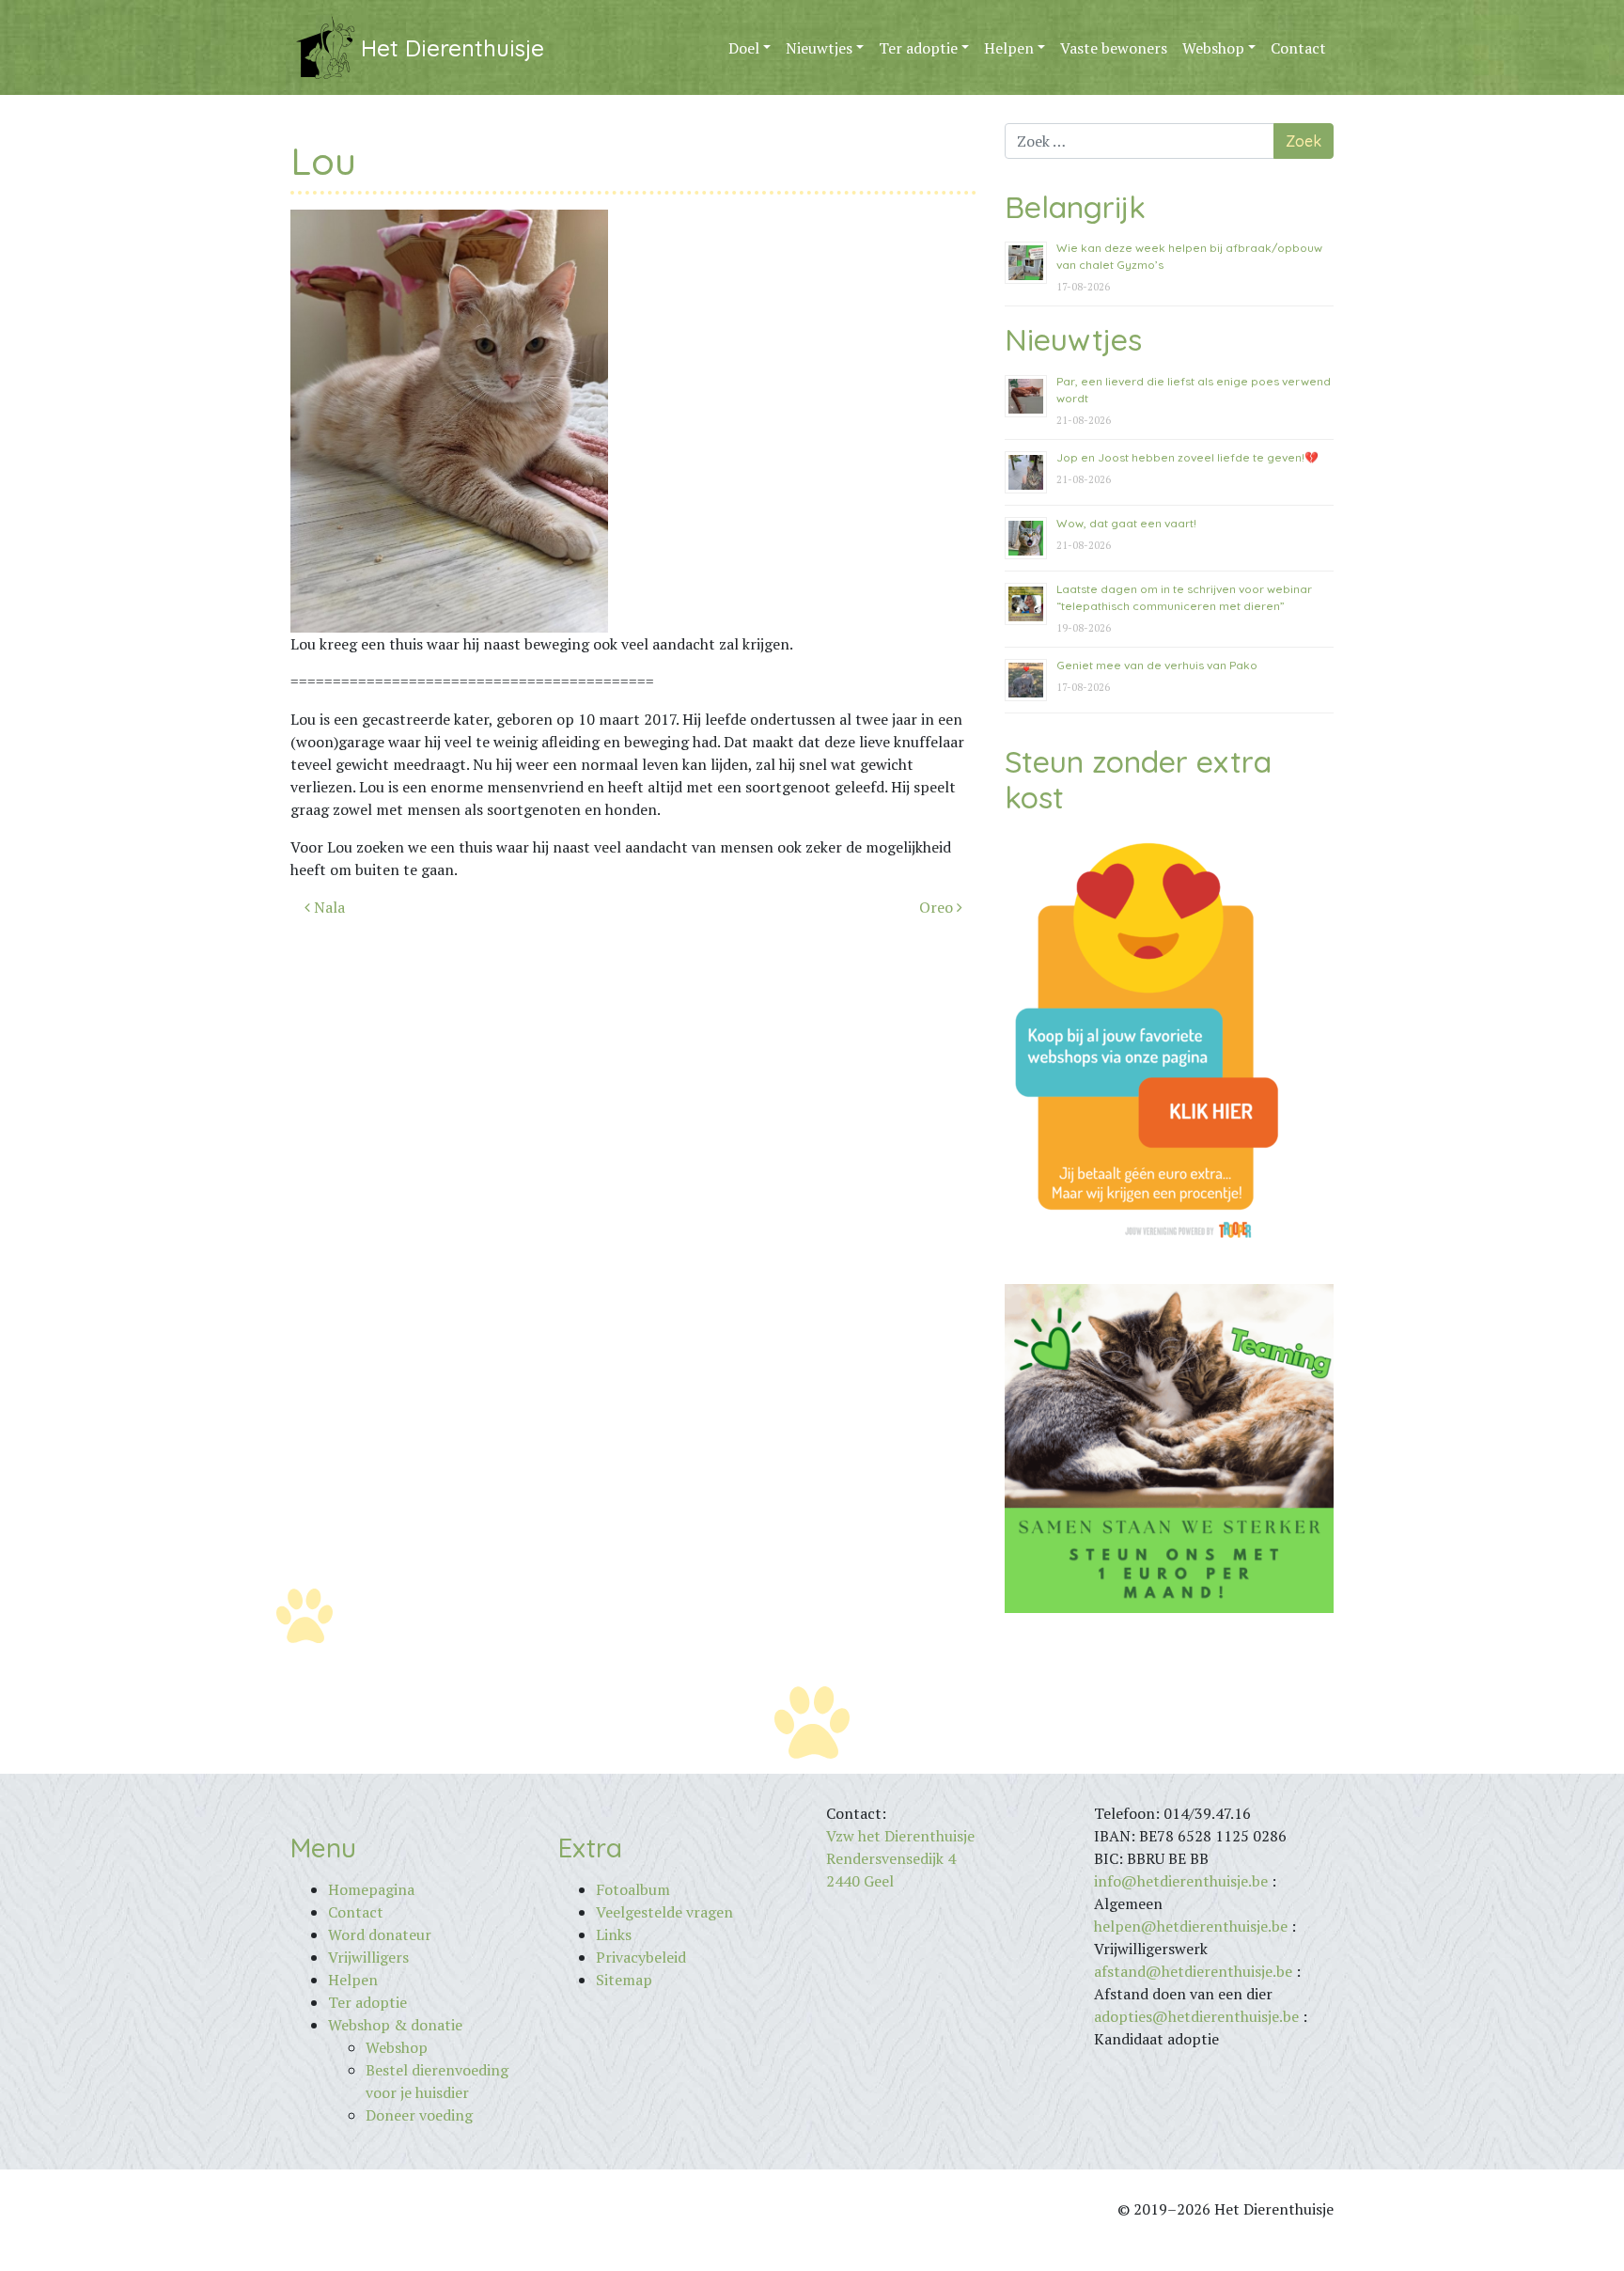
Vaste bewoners (1114, 48)
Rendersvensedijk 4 (891, 1858)
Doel (744, 48)
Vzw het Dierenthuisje (900, 1836)
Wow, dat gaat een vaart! (1126, 523)
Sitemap (624, 1980)
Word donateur (380, 1934)
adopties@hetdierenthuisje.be (1196, 2016)
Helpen (1009, 48)
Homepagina (371, 1889)
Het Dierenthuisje (453, 48)
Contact (1298, 48)
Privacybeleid (641, 1957)
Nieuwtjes (819, 48)
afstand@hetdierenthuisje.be (1193, 1971)
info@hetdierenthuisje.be (1183, 1881)
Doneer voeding (419, 2115)
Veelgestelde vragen (664, 1912)
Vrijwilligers (368, 1957)
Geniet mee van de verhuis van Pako (1157, 665)
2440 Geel (860, 1881)
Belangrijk (1075, 207)
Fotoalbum (633, 1889)
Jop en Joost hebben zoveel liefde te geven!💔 (1187, 457)
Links (614, 1934)
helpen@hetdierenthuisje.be (1191, 1926)
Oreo (938, 907)
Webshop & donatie (395, 2025)
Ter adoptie (918, 48)
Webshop (1213, 48)
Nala (328, 907)
